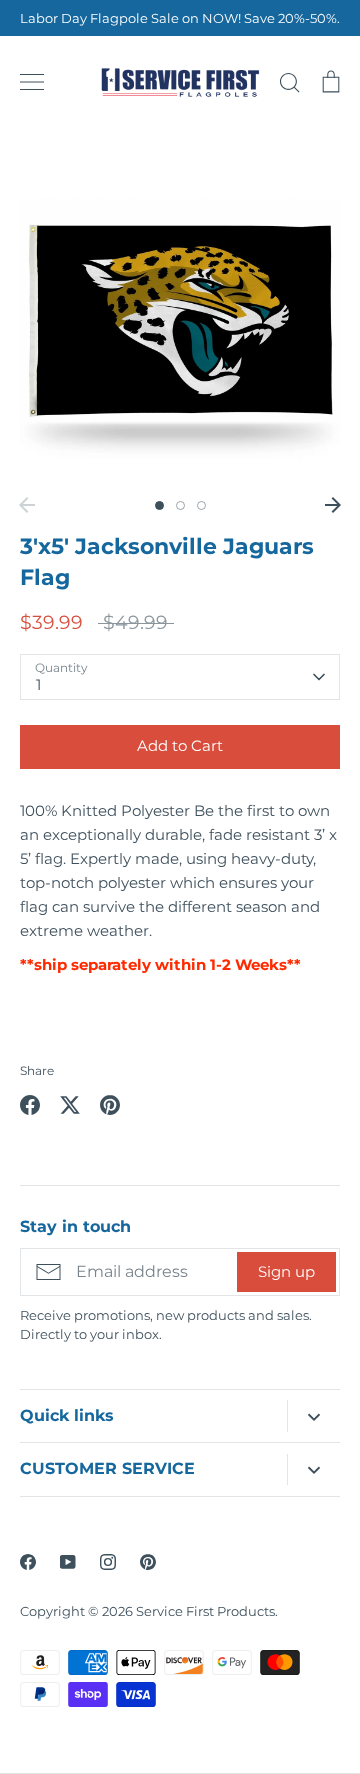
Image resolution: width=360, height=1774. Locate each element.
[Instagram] (108, 1562)
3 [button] (201, 505)
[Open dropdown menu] (313, 1415)
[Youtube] (68, 1562)
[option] (180, 318)
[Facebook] (28, 1562)
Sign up (286, 1271)
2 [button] (180, 505)
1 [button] (159, 505)
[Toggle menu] (32, 82)
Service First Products (205, 1611)
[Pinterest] (148, 1562)
